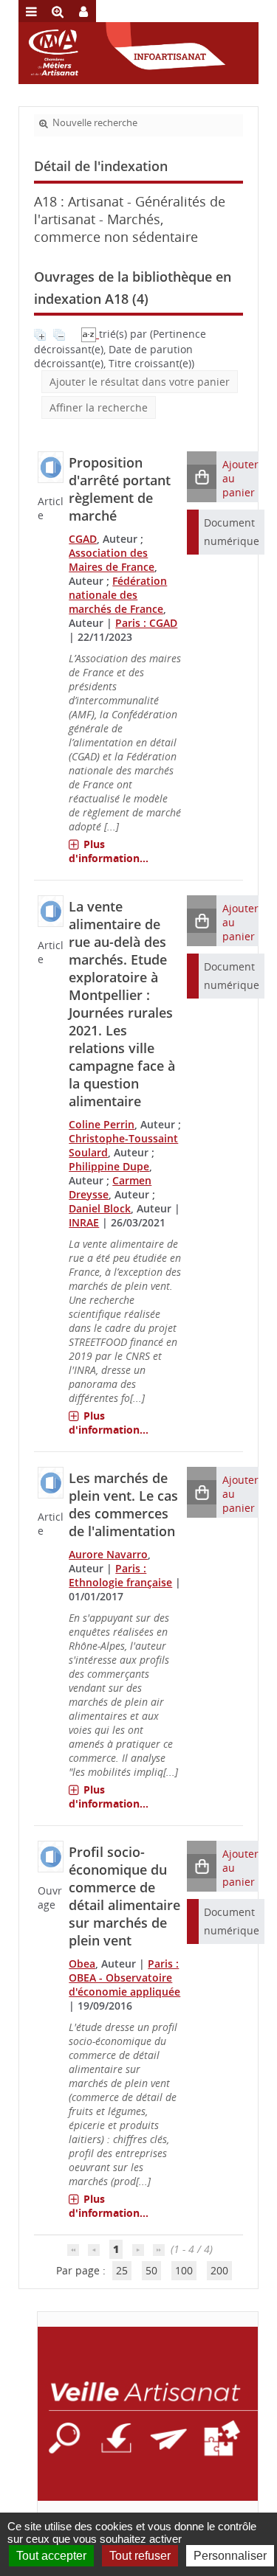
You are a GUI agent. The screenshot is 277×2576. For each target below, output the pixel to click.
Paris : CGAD (146, 623)
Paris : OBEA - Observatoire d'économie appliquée (124, 1978)
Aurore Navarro (108, 1554)
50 (151, 2270)
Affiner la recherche (99, 407)
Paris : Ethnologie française (120, 1575)
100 (184, 2270)
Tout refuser (140, 2556)
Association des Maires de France (112, 560)
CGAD (83, 539)
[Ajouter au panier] (202, 477)
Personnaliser (230, 2556)
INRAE (84, 1222)
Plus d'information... (109, 851)
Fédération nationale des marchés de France (118, 595)
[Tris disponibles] (90, 334)
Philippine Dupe (109, 1166)
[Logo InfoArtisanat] (148, 2414)
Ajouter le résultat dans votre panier (140, 382)
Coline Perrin (102, 1124)
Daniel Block (100, 1208)
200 (219, 2270)
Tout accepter (51, 2556)
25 (122, 2270)
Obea (82, 1964)
